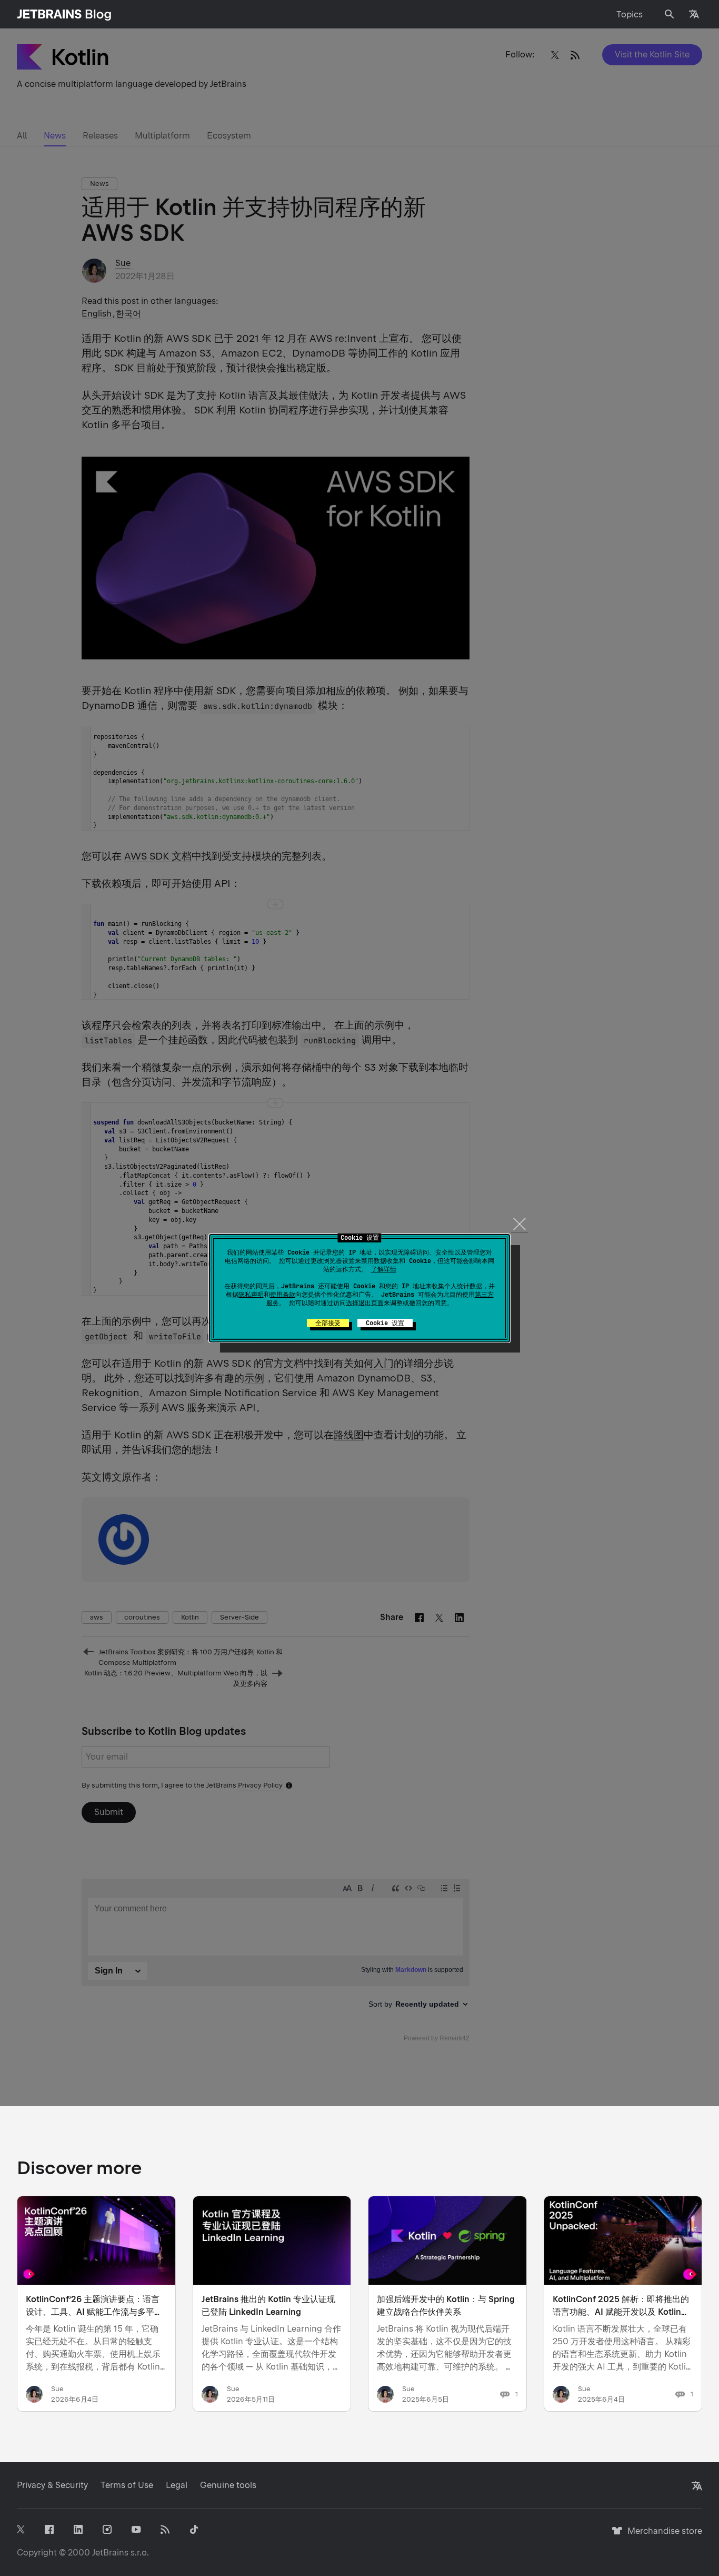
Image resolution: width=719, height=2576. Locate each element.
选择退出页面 (365, 1303)
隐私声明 (251, 1295)
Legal (177, 2485)
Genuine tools (228, 2485)
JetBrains (110, 2553)
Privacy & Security (52, 2485)
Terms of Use (127, 2485)
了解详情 (384, 1269)
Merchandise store (662, 2536)
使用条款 (283, 1295)
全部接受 (328, 1323)
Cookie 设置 (385, 1323)
